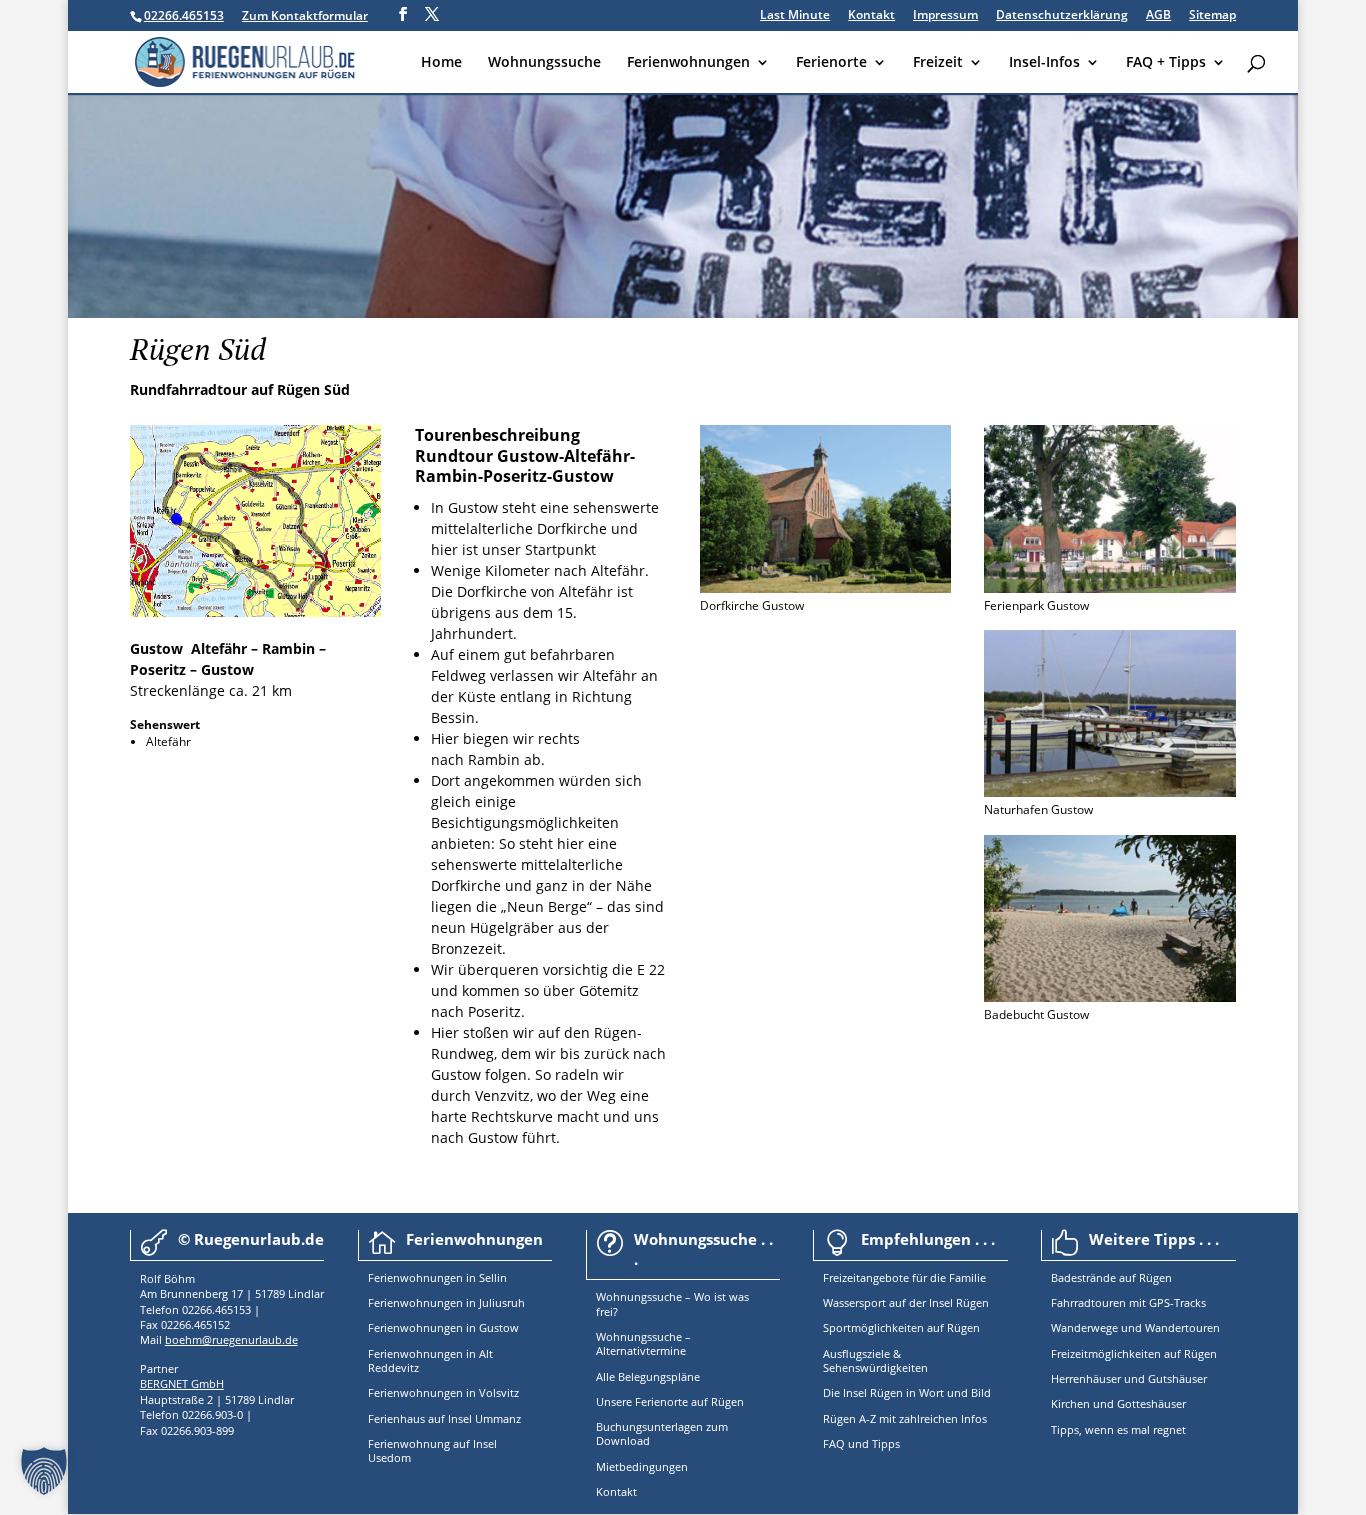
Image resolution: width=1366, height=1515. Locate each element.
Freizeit (938, 63)
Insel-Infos (1044, 63)
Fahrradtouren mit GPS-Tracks (1128, 1302)
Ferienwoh (395, 1277)
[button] (44, 1471)
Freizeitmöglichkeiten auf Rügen (1134, 1353)
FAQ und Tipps (861, 1443)
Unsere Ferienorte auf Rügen (670, 1401)
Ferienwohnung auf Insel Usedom (432, 1450)
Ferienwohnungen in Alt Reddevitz (430, 1360)
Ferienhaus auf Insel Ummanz (444, 1418)
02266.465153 (184, 15)
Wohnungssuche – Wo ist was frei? (672, 1303)
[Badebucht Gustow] (1110, 996)
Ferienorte (831, 63)
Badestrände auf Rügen (1111, 1277)
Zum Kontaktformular (305, 15)
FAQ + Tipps (1166, 63)
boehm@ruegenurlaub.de (231, 1339)
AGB (1158, 16)
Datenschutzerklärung (1062, 16)
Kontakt (871, 16)
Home (441, 63)
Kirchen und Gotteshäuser (1118, 1403)
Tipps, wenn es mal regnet (1118, 1429)
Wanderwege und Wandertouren (1135, 1327)
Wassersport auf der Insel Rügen (906, 1302)
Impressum (945, 16)
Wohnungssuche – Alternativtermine (643, 1343)
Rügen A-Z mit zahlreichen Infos (905, 1418)
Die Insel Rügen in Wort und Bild (907, 1392)
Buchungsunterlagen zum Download (662, 1433)
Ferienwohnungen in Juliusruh (446, 1302)
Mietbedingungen (642, 1466)
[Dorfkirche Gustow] (826, 587)
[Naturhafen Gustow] (1110, 791)
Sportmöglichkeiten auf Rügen (901, 1327)
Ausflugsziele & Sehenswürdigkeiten (875, 1360)
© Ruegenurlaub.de (251, 1239)
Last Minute (795, 16)
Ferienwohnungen (688, 63)
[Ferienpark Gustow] (1110, 587)
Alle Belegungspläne (648, 1376)
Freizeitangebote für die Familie (904, 1277)
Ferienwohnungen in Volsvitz (443, 1392)
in (469, 1277)
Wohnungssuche (544, 63)
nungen (443, 1277)
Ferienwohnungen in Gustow (443, 1327)
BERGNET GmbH (182, 1383)
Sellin (491, 1277)
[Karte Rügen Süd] (256, 611)
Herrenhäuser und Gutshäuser (1129, 1378)
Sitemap (1212, 16)
